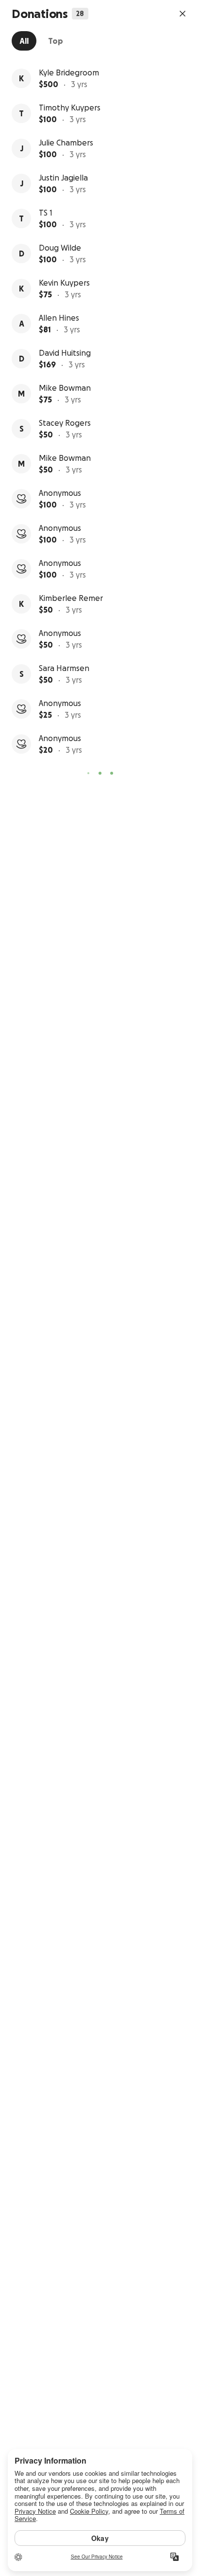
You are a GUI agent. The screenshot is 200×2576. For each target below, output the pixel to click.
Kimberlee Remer (71, 598)
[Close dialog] (183, 14)
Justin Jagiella (63, 178)
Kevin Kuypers (64, 283)
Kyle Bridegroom (69, 73)
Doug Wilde (60, 248)
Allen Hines (59, 318)
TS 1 (46, 213)
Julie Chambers (66, 143)
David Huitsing (65, 353)
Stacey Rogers (65, 423)
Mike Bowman (65, 388)
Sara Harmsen (64, 668)
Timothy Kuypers (70, 108)
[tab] (24, 41)
